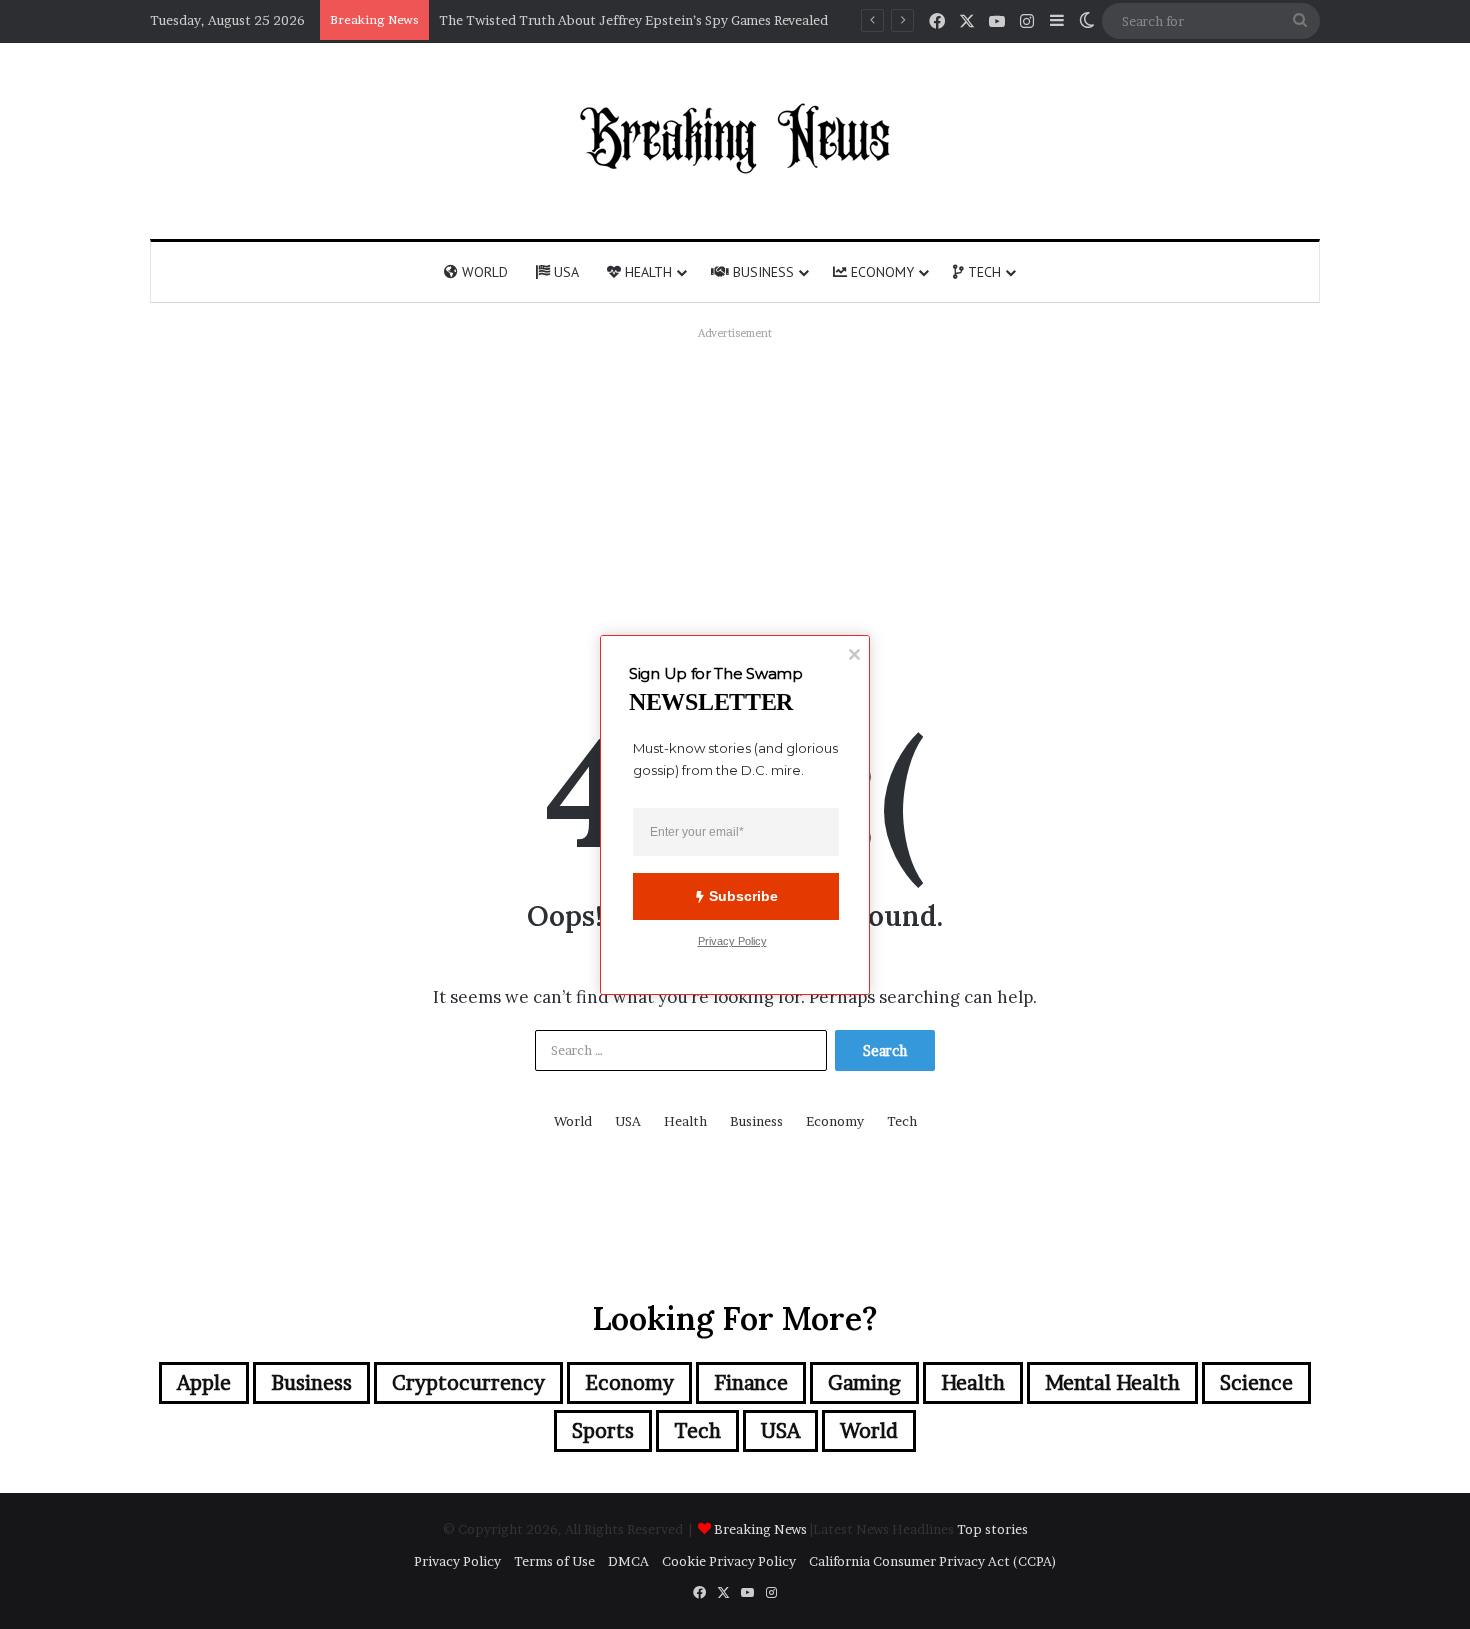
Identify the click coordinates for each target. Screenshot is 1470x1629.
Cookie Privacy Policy (729, 1561)
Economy (880, 272)
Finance (751, 1383)
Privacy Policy (457, 1561)
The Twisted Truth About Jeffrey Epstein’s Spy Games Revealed (633, 20)
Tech (982, 272)
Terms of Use (554, 1561)
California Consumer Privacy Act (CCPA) (933, 1561)
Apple (204, 1383)
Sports (603, 1431)
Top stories (992, 1529)
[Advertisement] (735, 487)
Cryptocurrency (468, 1383)
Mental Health (1112, 1383)
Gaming (864, 1383)
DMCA (628, 1561)
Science (1256, 1383)
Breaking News (762, 1529)
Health (646, 272)
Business (761, 272)
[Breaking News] (735, 138)
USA (564, 272)
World (483, 272)
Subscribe (743, 896)
